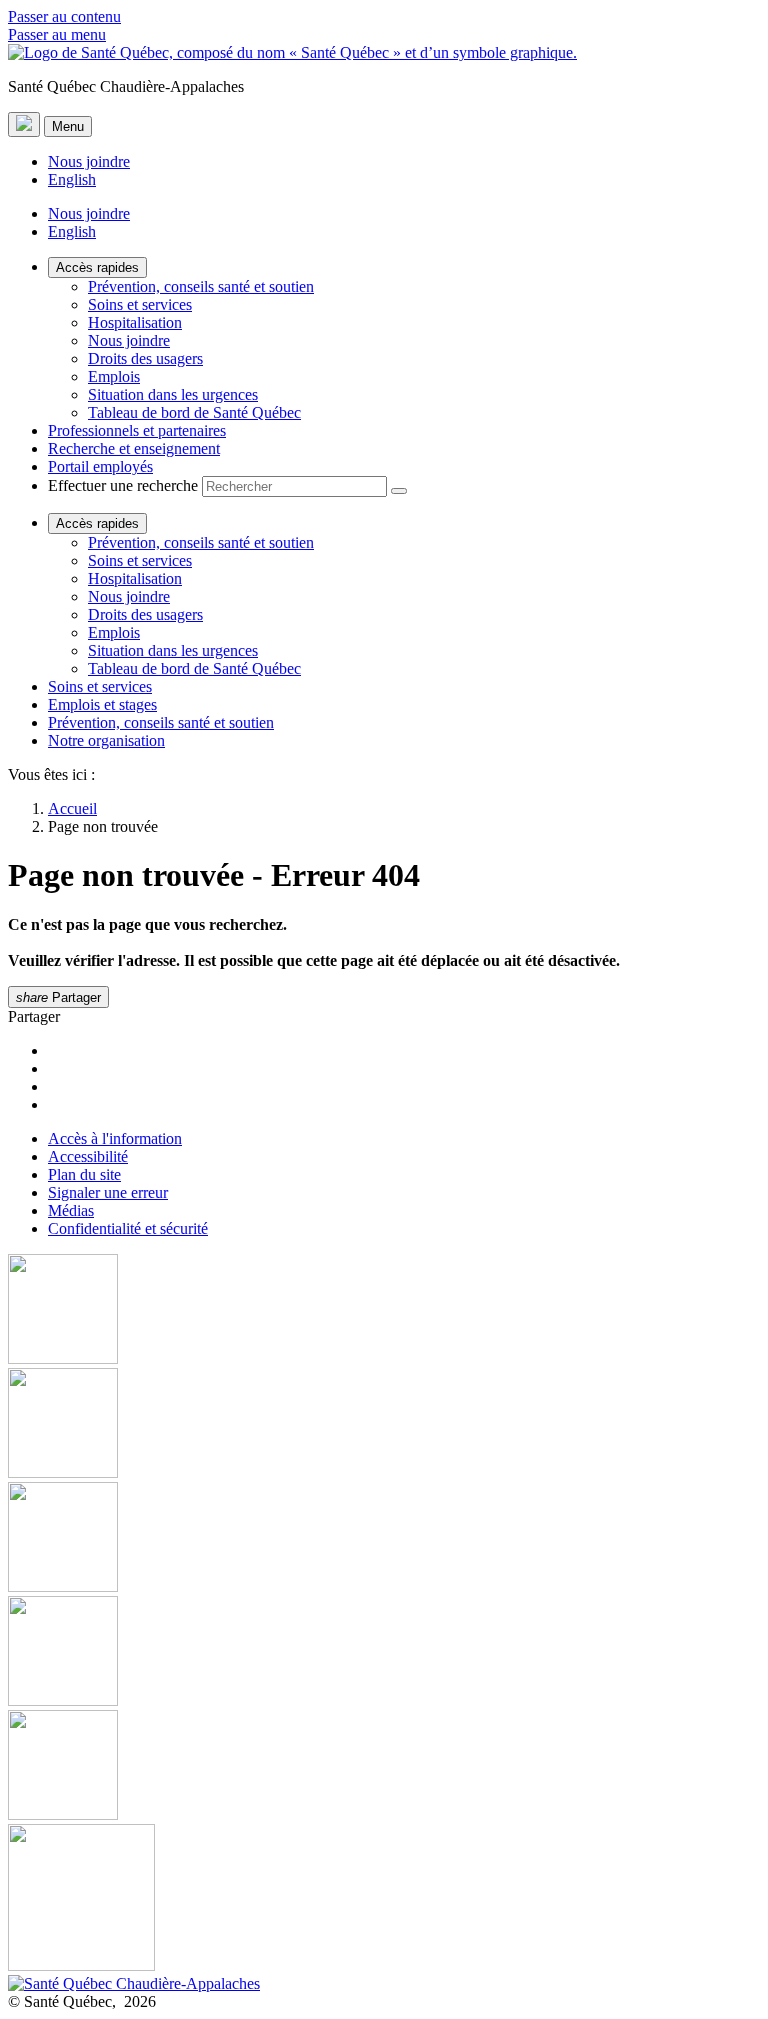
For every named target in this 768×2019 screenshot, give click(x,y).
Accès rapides (97, 267)
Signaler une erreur (108, 1192)
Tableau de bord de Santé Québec (194, 412)
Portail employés (100, 466)
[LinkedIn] (384, 1767)
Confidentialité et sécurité (128, 1228)
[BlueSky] (384, 1899)
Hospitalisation (135, 322)
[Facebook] (384, 1311)
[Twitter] (384, 1653)
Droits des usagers (145, 358)
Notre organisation (106, 740)
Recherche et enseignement (134, 448)
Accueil (72, 808)
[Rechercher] (399, 491)
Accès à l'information (115, 1138)
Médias (71, 1210)
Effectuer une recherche (123, 485)
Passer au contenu (64, 16)
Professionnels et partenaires (137, 430)
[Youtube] (384, 1539)
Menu (68, 126)
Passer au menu (57, 34)
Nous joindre (89, 161)
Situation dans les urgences (173, 394)
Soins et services (140, 304)
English (72, 179)
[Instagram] (384, 1425)
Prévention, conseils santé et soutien (201, 286)
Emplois (114, 376)
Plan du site (84, 1174)
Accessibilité (88, 1156)
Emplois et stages (102, 704)
